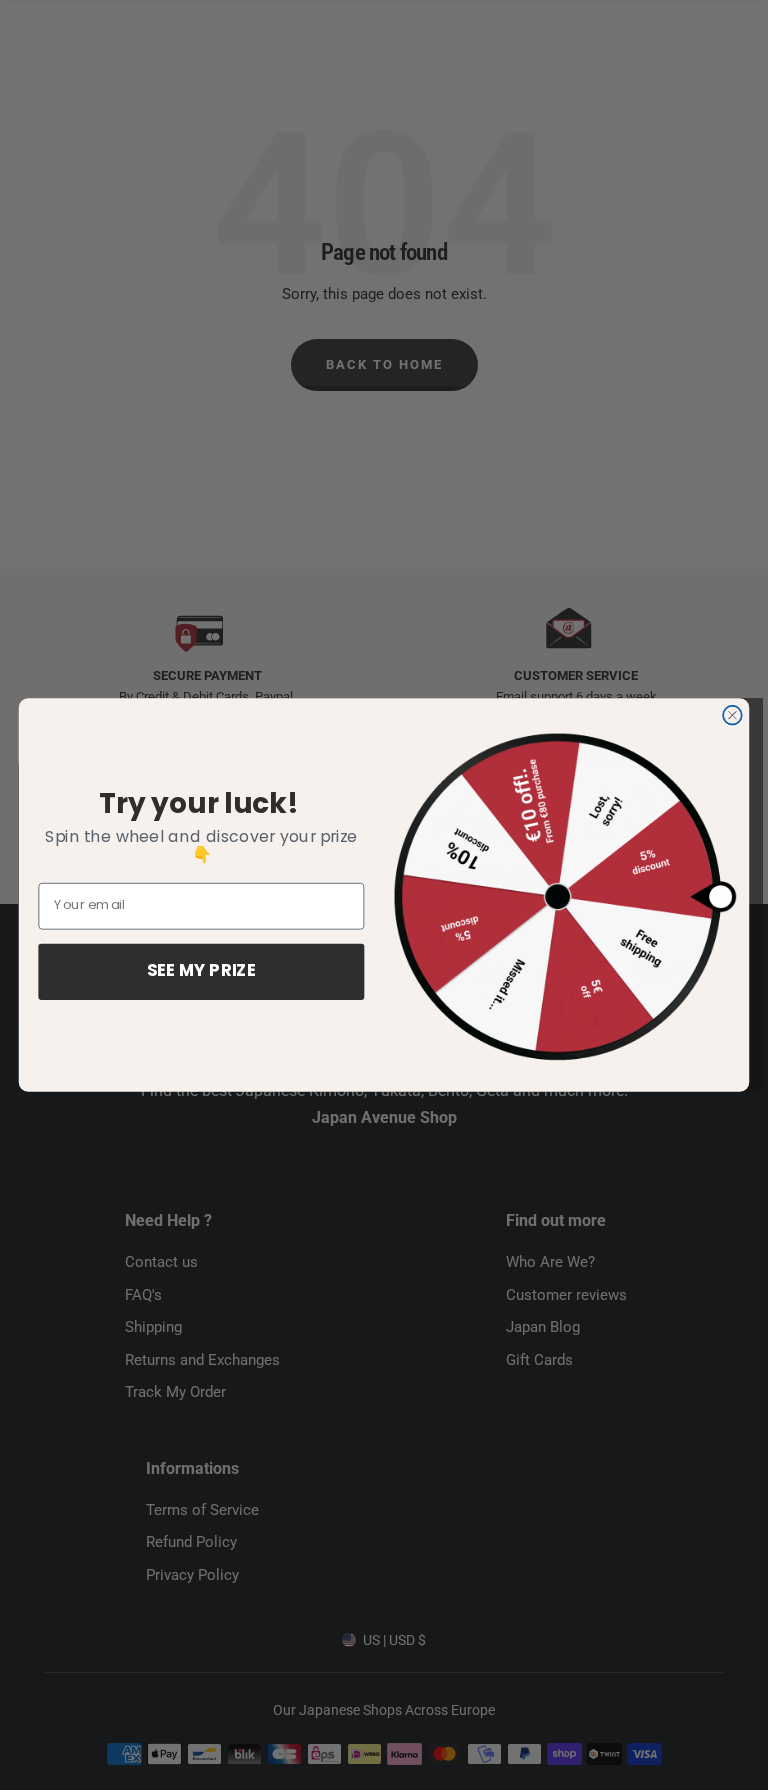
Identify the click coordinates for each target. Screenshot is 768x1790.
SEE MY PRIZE (202, 971)
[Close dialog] (732, 715)
